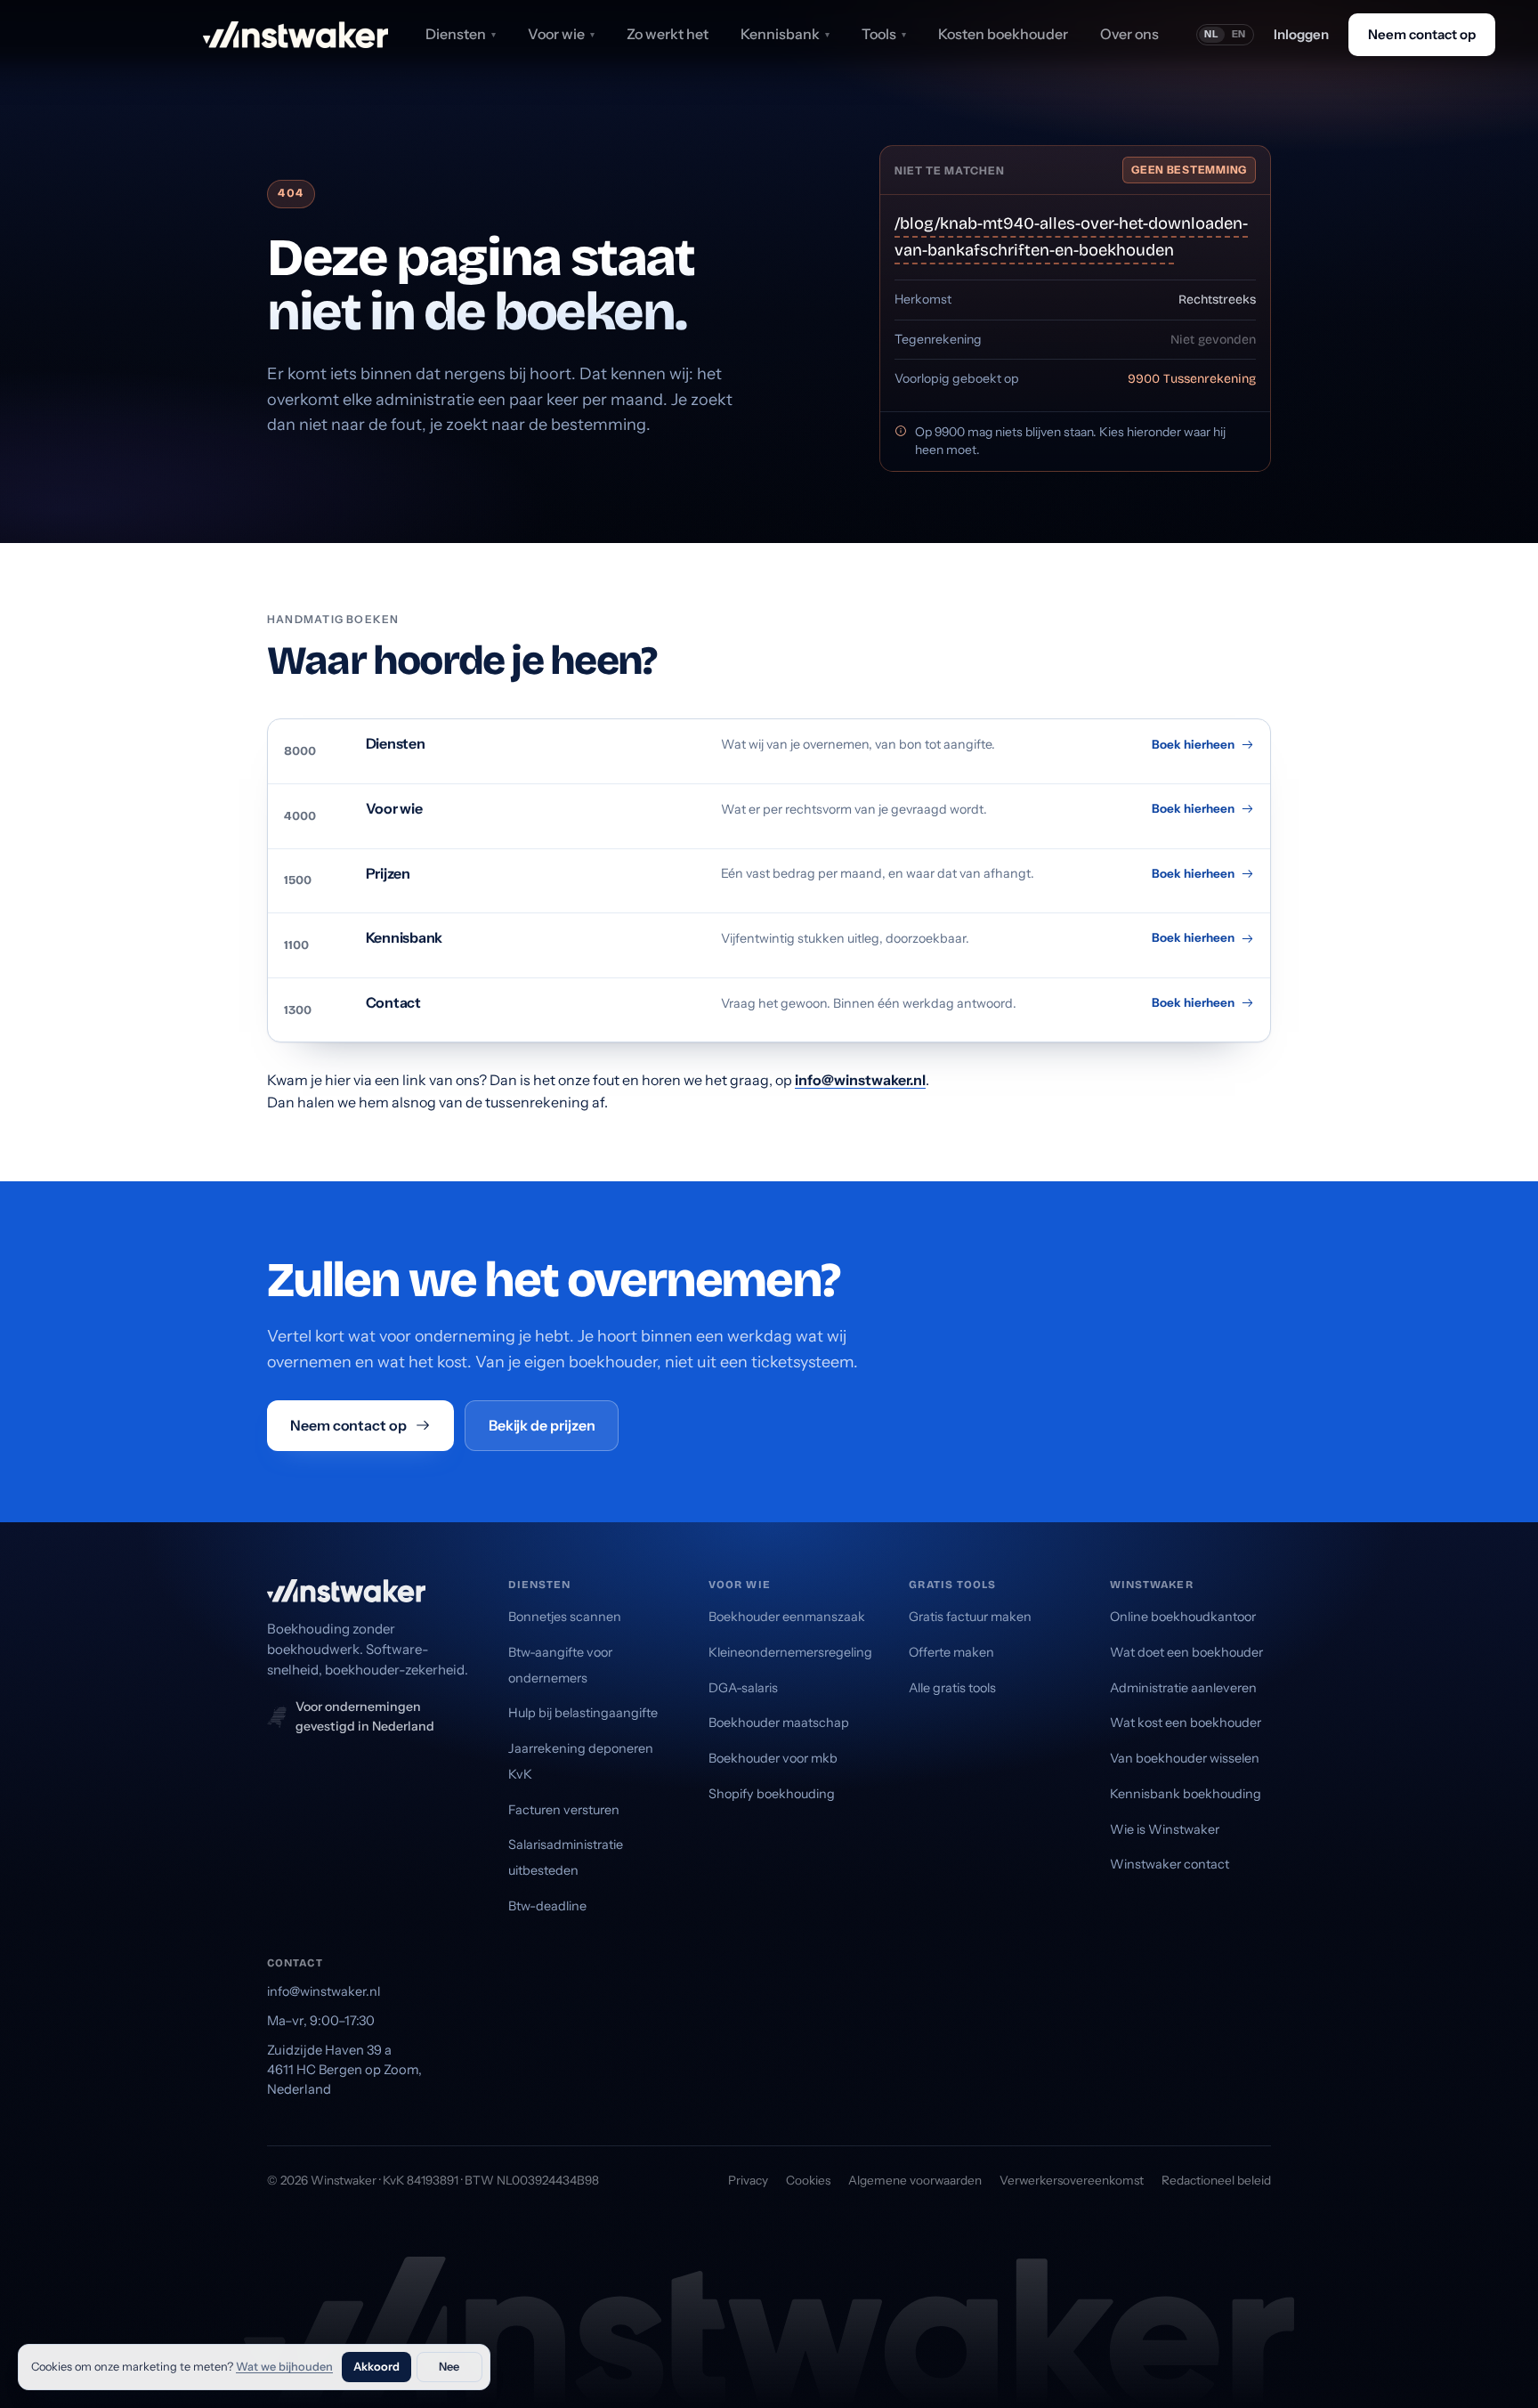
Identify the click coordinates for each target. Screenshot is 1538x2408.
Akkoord (376, 2367)
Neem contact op (1422, 34)
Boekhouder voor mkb (773, 1758)
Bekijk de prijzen (542, 1425)
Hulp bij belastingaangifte (583, 1713)
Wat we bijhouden (284, 2367)
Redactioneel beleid (1216, 2180)
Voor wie (561, 34)
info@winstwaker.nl (860, 1080)
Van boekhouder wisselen (1185, 1758)
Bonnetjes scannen (565, 1617)
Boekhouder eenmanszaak (787, 1617)
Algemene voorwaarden (915, 2180)
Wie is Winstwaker (1165, 1829)
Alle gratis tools (952, 1688)
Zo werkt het (668, 34)
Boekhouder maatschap (779, 1723)
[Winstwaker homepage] (295, 35)
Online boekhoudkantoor (1183, 1617)
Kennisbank (785, 34)
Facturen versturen (564, 1810)
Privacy (748, 2180)
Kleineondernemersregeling (790, 1652)
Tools (884, 34)
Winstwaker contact (1170, 1864)
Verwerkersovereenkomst (1072, 2180)
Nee (449, 2367)
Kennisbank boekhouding (1186, 1794)
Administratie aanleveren (1183, 1688)
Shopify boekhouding (772, 1794)
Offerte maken (951, 1652)
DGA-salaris (743, 1688)
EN (1239, 34)
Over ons (1129, 34)
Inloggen (1301, 34)
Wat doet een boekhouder (1186, 1652)
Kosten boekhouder (1003, 34)
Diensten (461, 34)
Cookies (808, 2180)
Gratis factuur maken (970, 1617)
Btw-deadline (547, 1906)
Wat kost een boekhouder (1186, 1723)
